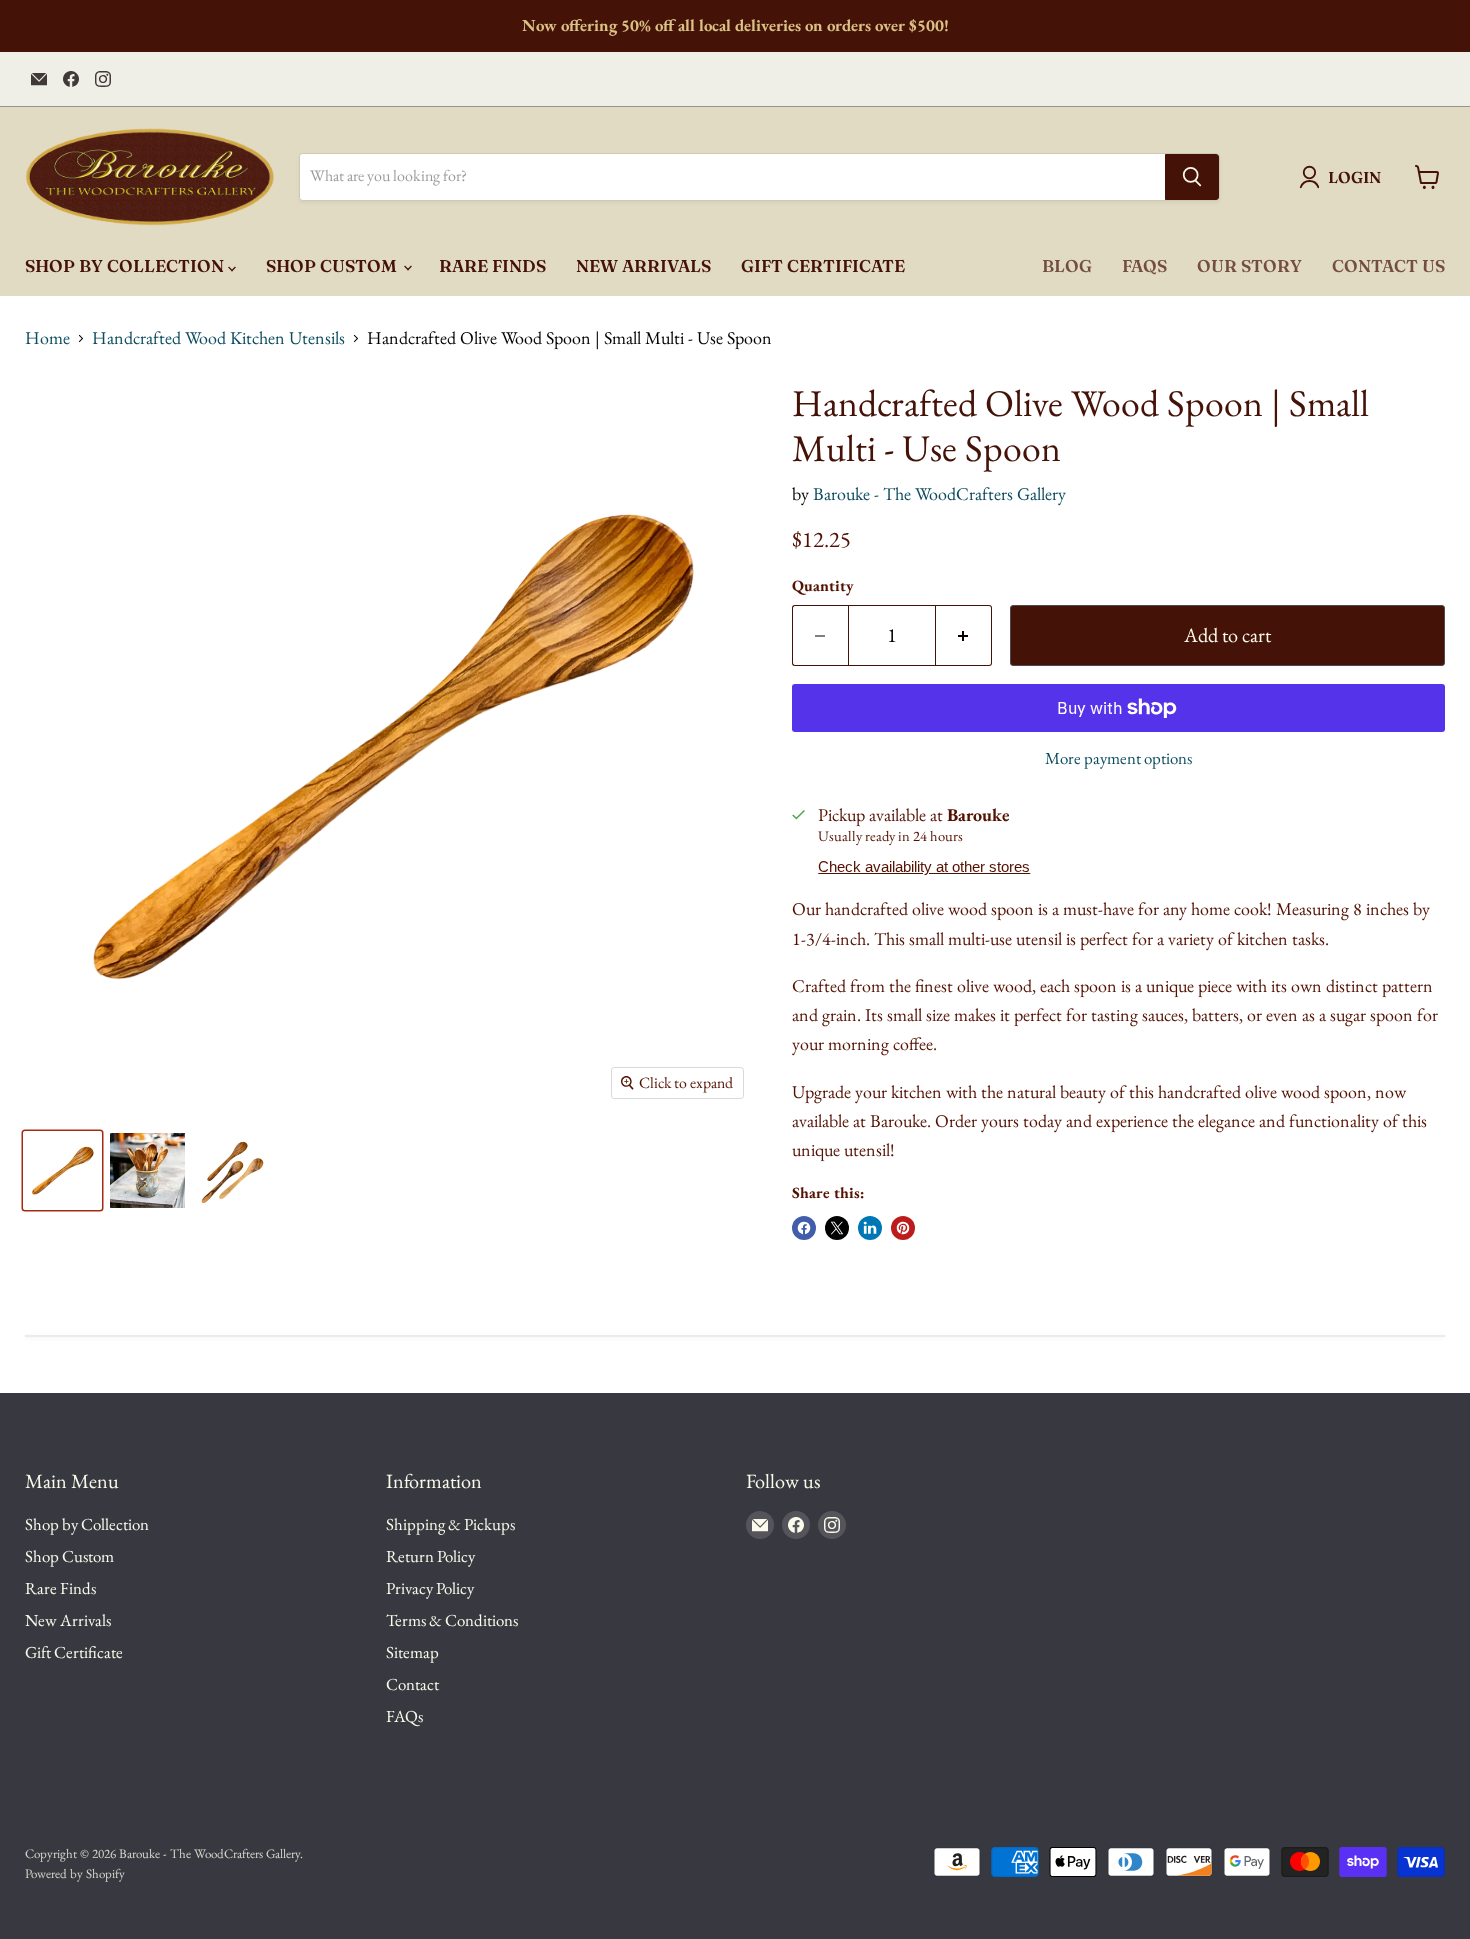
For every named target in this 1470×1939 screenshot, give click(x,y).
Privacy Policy (430, 1588)
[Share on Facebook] (804, 1228)
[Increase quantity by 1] (964, 635)
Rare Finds (492, 265)
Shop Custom (333, 265)
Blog (1067, 265)
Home (47, 338)
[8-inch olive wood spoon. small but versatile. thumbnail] (62, 1170)
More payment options (1118, 758)
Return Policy (430, 1556)
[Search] (1192, 177)
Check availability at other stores (924, 867)
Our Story (1249, 265)
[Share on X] (837, 1228)
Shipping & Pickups (450, 1524)
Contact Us (1388, 265)
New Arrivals (643, 265)
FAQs (1144, 265)
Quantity (823, 586)
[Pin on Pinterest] (903, 1228)
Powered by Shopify (75, 1873)
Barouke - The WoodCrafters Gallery (939, 493)
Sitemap (412, 1652)
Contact (412, 1684)
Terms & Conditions (452, 1620)
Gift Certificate (823, 265)
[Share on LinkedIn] (870, 1228)
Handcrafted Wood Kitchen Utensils (218, 338)
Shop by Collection (126, 265)
